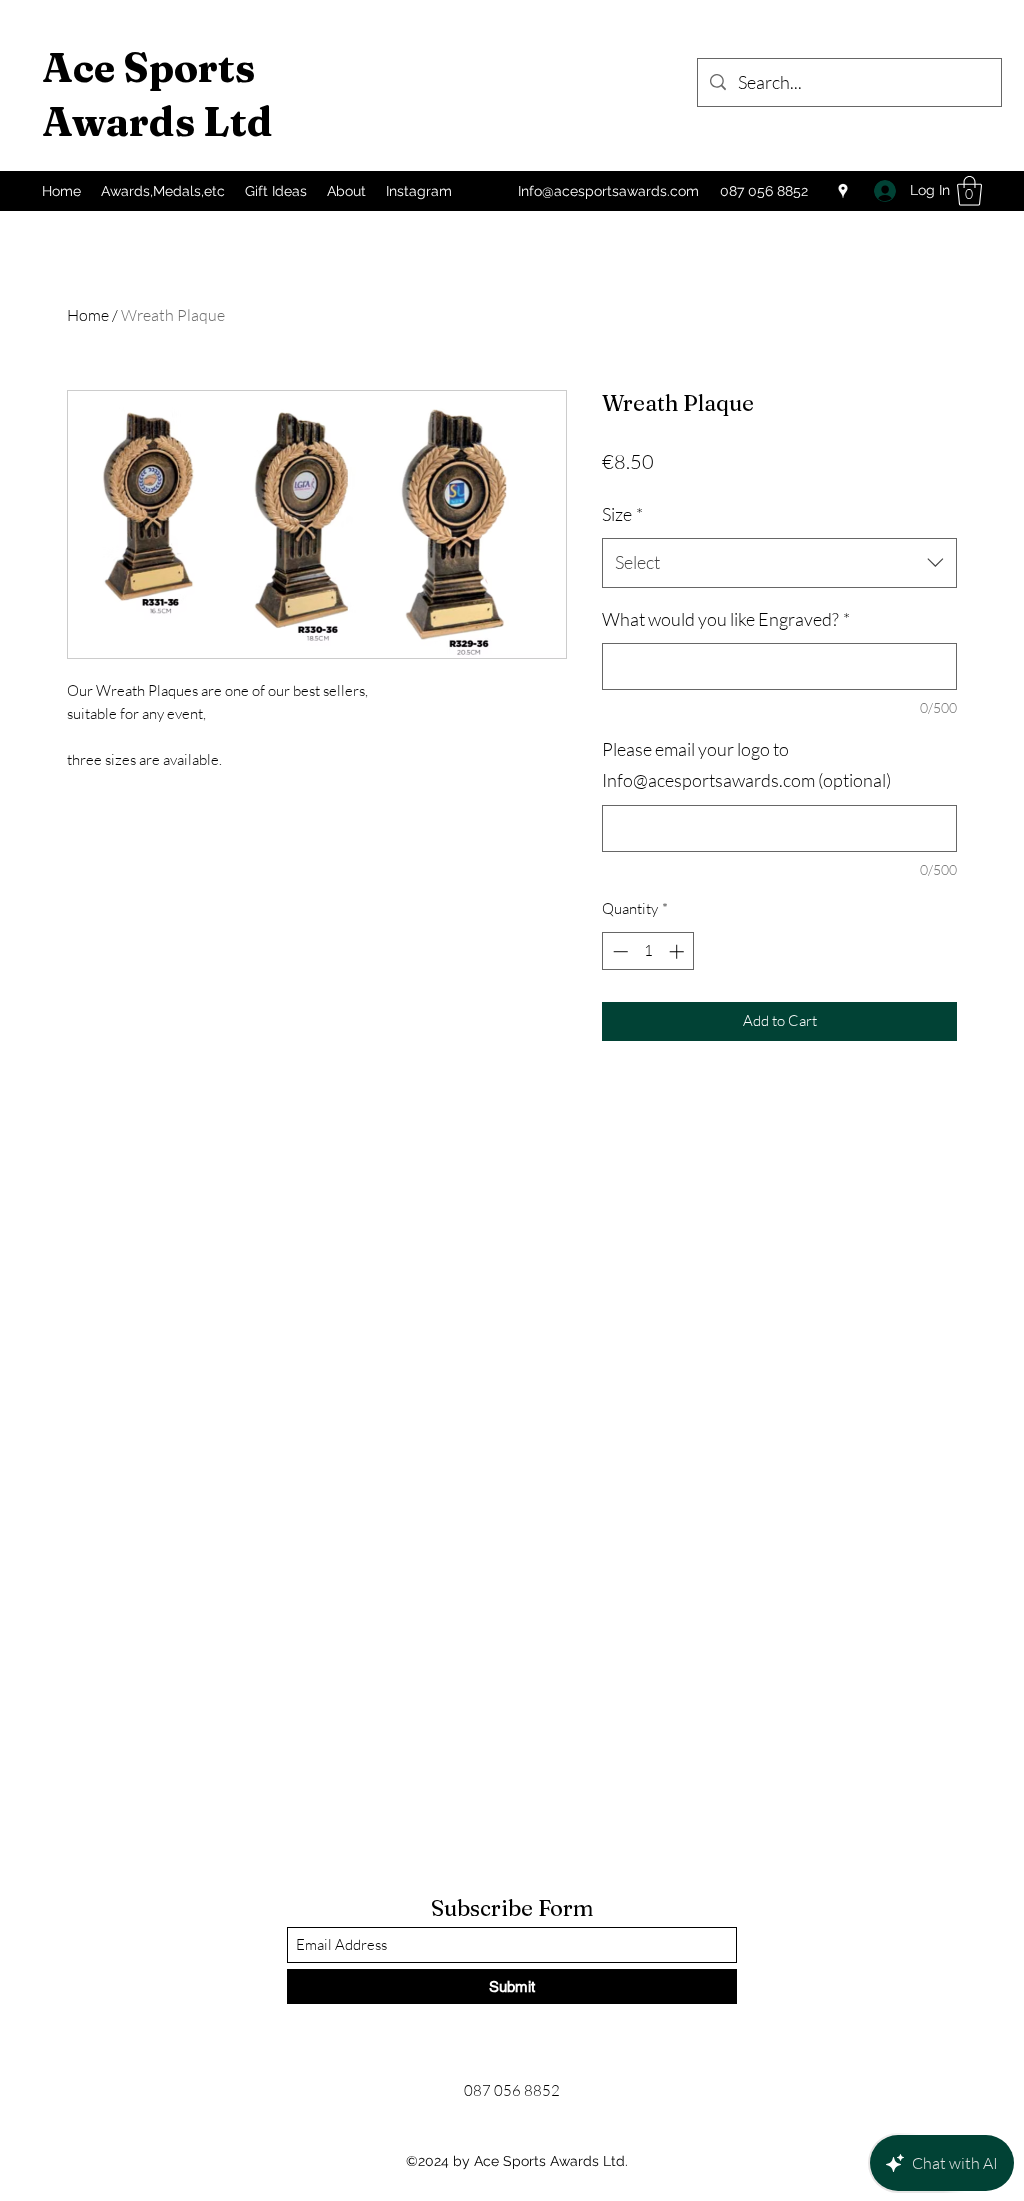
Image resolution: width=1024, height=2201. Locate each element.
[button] (969, 191)
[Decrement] (618, 951)
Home (88, 315)
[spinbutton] (648, 951)
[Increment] (678, 951)
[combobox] (779, 563)
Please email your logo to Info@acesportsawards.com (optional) (746, 765)
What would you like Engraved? (726, 619)
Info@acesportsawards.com (608, 191)
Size (622, 514)
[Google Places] (843, 191)
